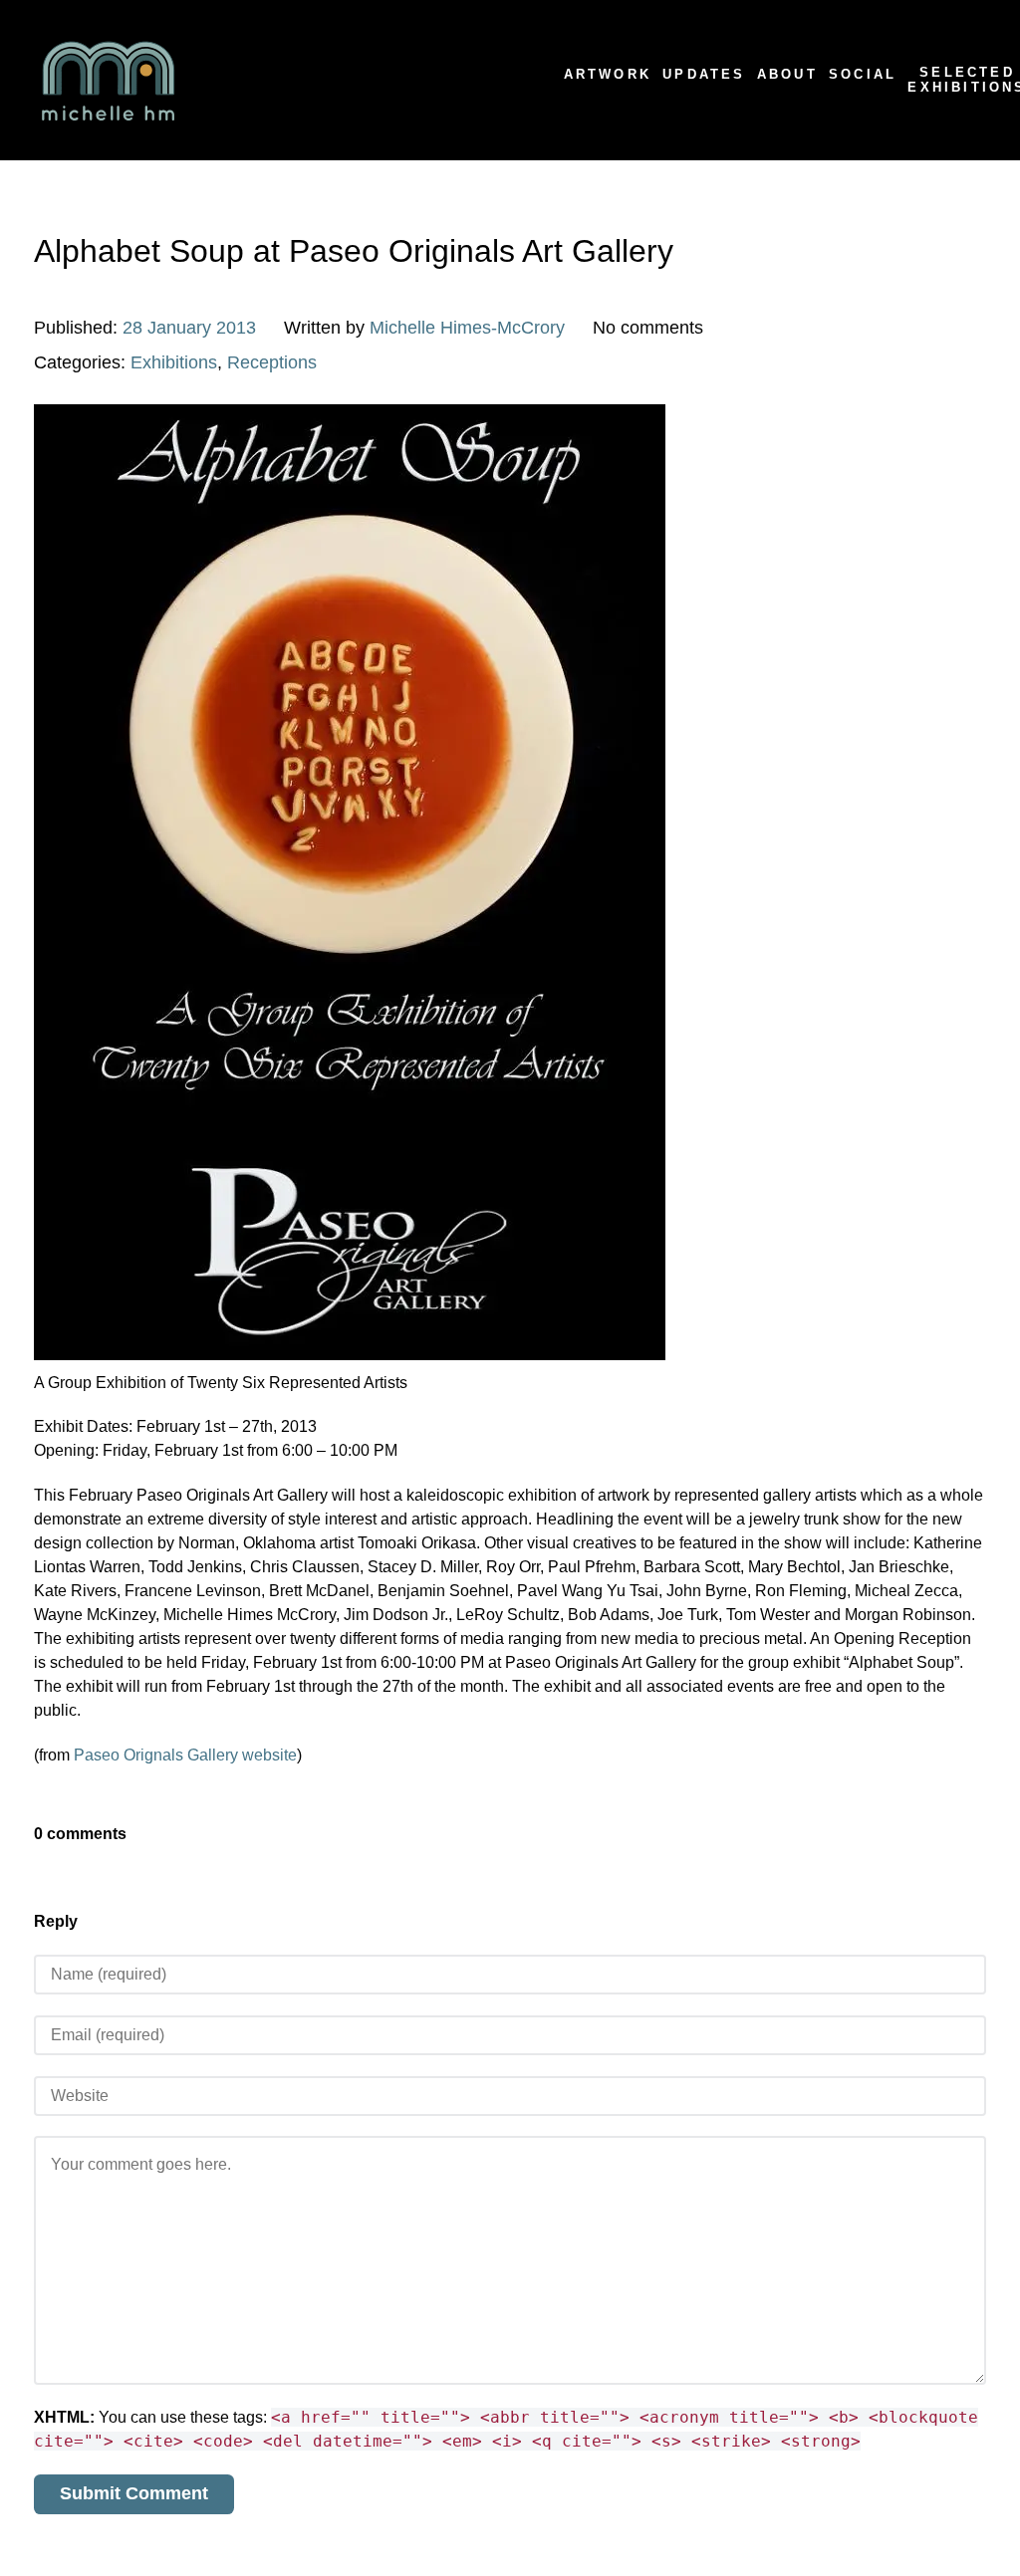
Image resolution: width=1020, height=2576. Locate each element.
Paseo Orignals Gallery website (185, 1755)
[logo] (255, 80)
